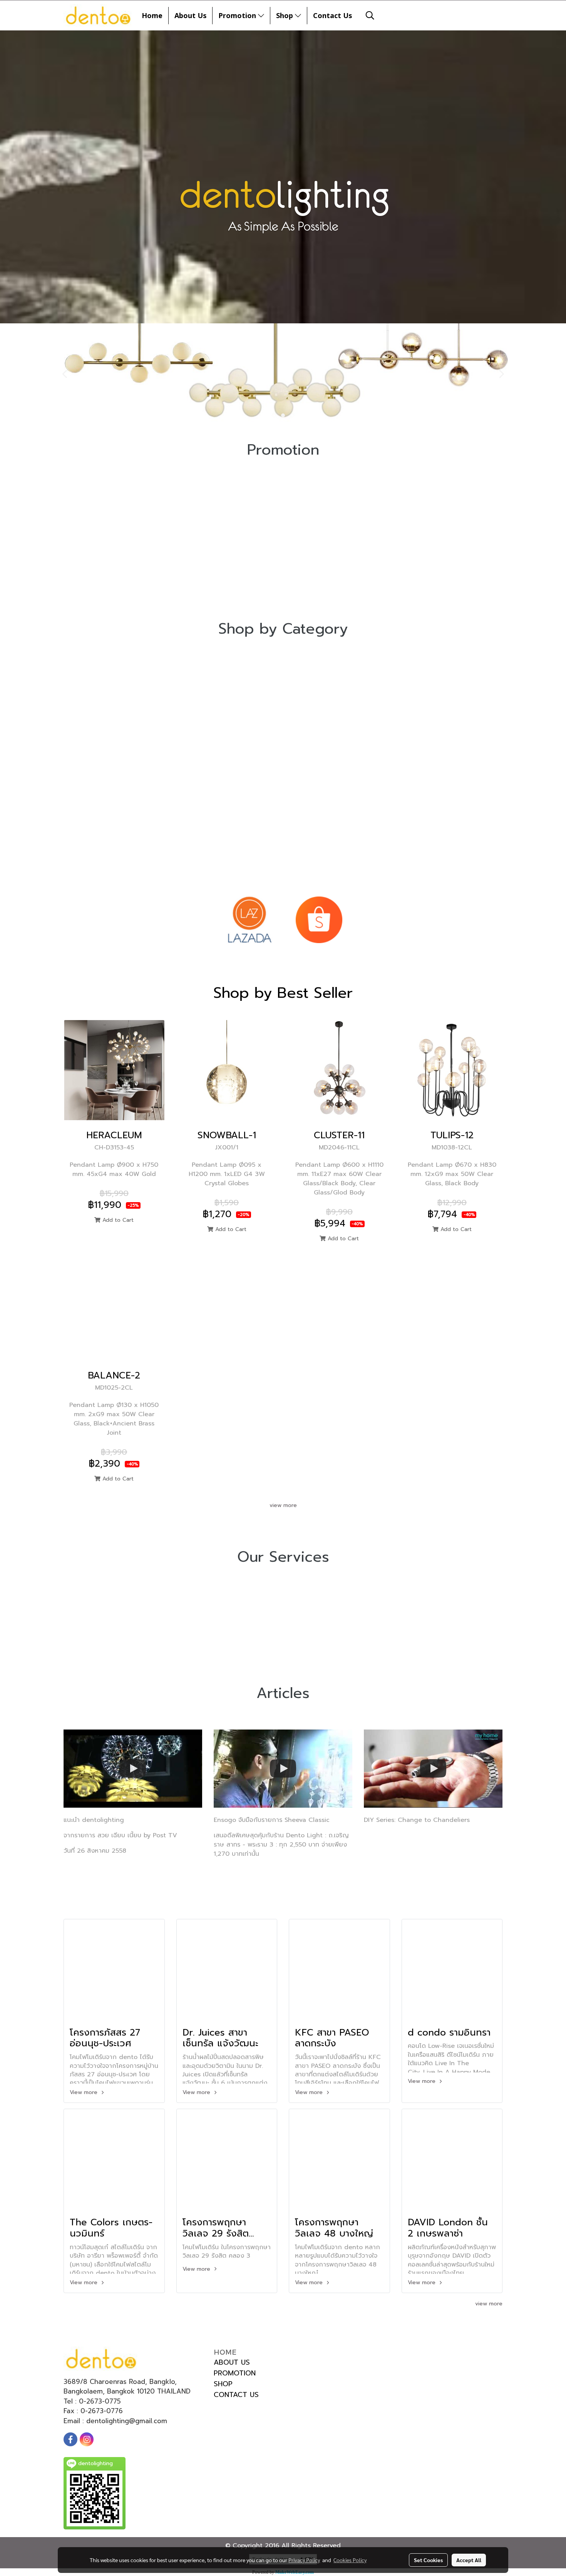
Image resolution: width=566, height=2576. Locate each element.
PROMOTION (235, 2373)
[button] (370, 15)
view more (283, 1505)
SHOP (223, 2384)
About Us (190, 15)
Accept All (469, 2560)
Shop (286, 15)
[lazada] (249, 920)
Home (152, 15)
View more (85, 2092)
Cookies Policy (350, 2560)
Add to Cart (117, 1220)
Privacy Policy (304, 2560)
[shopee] (319, 920)
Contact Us (332, 15)
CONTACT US (236, 2395)
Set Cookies (428, 2560)
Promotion (238, 15)
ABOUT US (232, 2362)
